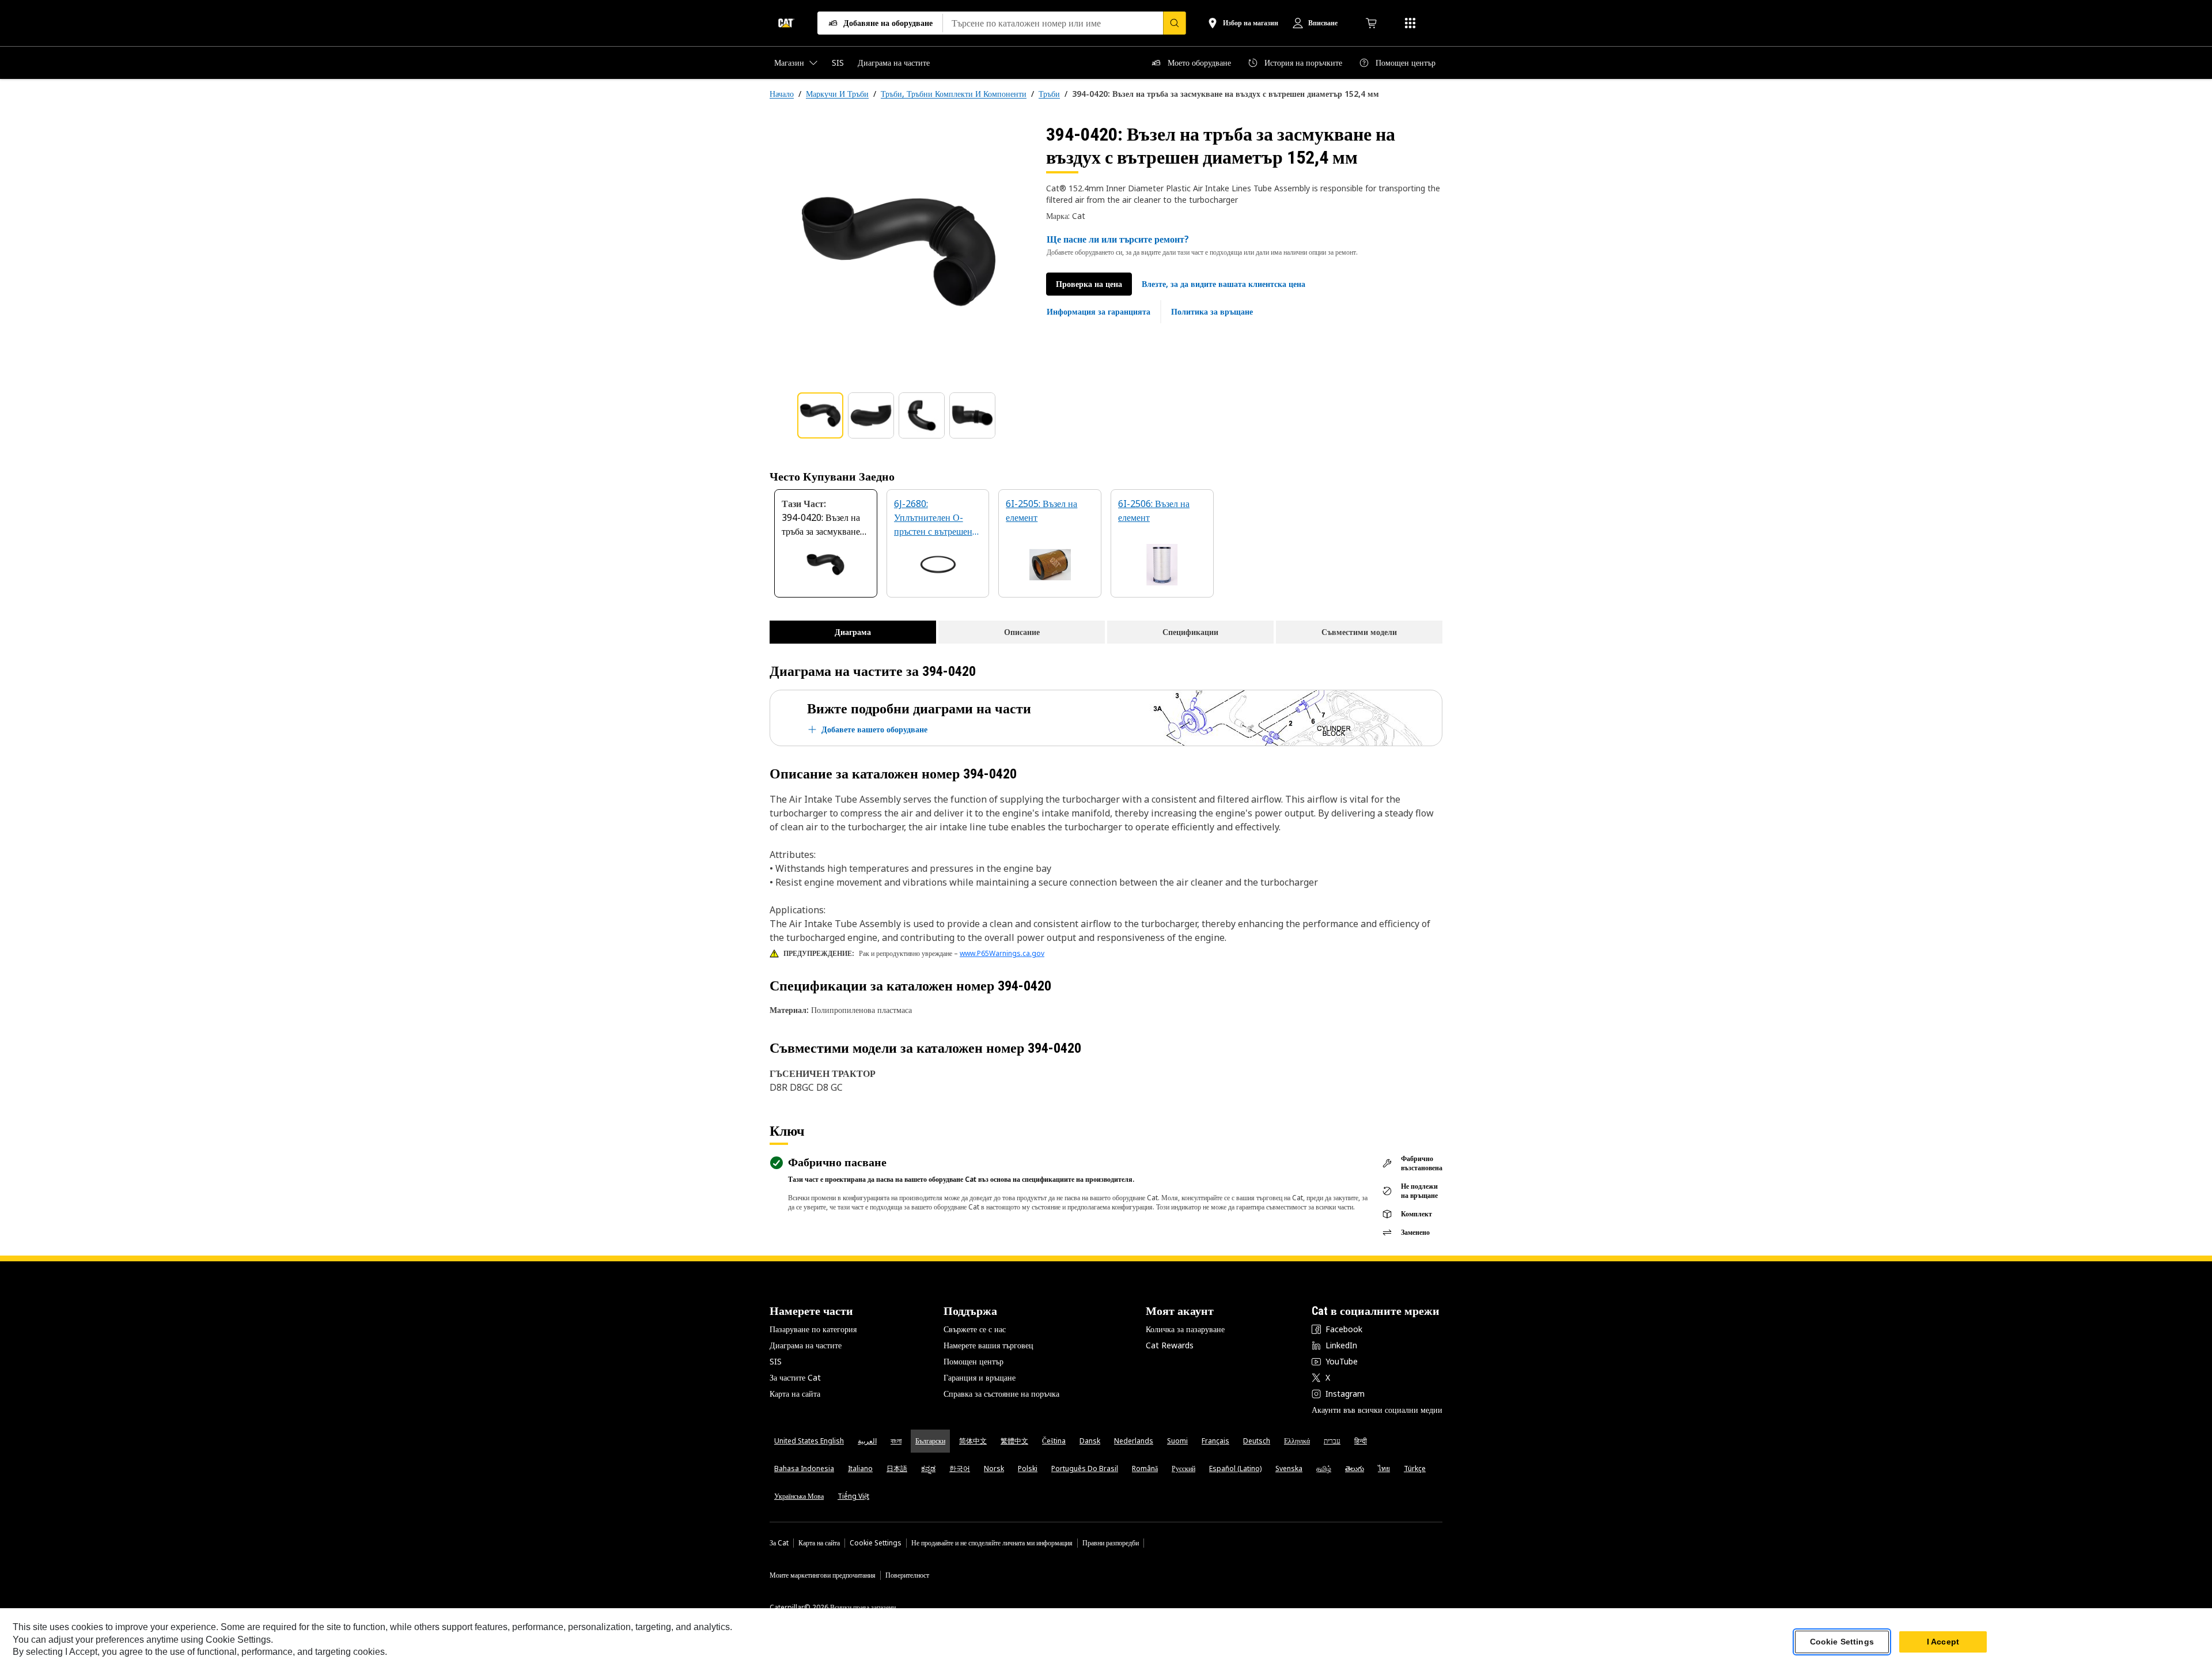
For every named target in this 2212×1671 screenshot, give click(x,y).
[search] (1175, 23)
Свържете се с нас (975, 1329)
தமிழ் (1324, 1468)
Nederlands (1134, 1441)
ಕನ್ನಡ (928, 1468)
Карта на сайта (795, 1394)
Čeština (1054, 1441)
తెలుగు (1355, 1468)
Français (1215, 1441)
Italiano (860, 1468)
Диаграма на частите (806, 1345)
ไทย (1384, 1468)
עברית (1332, 1441)
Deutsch (1257, 1441)
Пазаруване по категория (813, 1329)
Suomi (1177, 1441)
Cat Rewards (1170, 1345)
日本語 (897, 1468)
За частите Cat (795, 1377)
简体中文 (973, 1441)
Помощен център (974, 1361)
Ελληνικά (1297, 1441)
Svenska (1289, 1468)
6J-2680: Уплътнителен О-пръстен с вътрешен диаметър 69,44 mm (934, 518)
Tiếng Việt (853, 1496)
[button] (1224, 284)
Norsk (994, 1468)
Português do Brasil (1085, 1468)
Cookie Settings (876, 1543)
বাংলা (896, 1441)
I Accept (1943, 1642)
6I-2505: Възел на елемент (1041, 511)
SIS (776, 1361)
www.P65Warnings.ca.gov (1002, 953)
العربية (867, 1441)
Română (1145, 1468)
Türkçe (1415, 1468)
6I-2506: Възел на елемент (1154, 511)
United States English (809, 1441)
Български (930, 1441)
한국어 (960, 1468)
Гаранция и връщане (980, 1377)
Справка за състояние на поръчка (1001, 1394)
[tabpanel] (899, 252)
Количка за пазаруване (1185, 1329)
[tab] (820, 415)
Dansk (1090, 1441)
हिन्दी (1361, 1441)
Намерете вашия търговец (988, 1345)
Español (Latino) (1235, 1468)
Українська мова (799, 1496)
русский (1183, 1468)
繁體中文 (1014, 1441)
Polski (1028, 1468)
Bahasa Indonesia (804, 1468)
